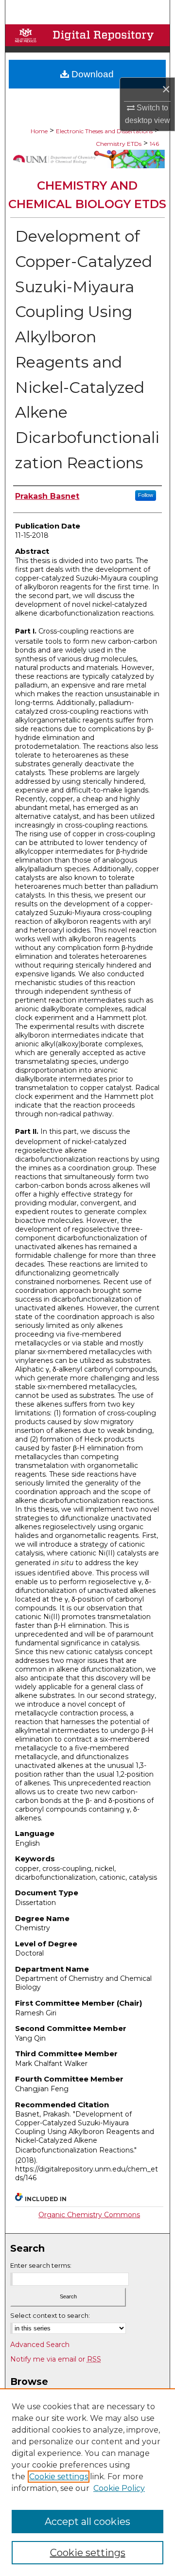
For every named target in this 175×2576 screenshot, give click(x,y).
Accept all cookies (87, 2522)
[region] (87, 2482)
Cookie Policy (119, 2488)
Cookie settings (59, 2477)
